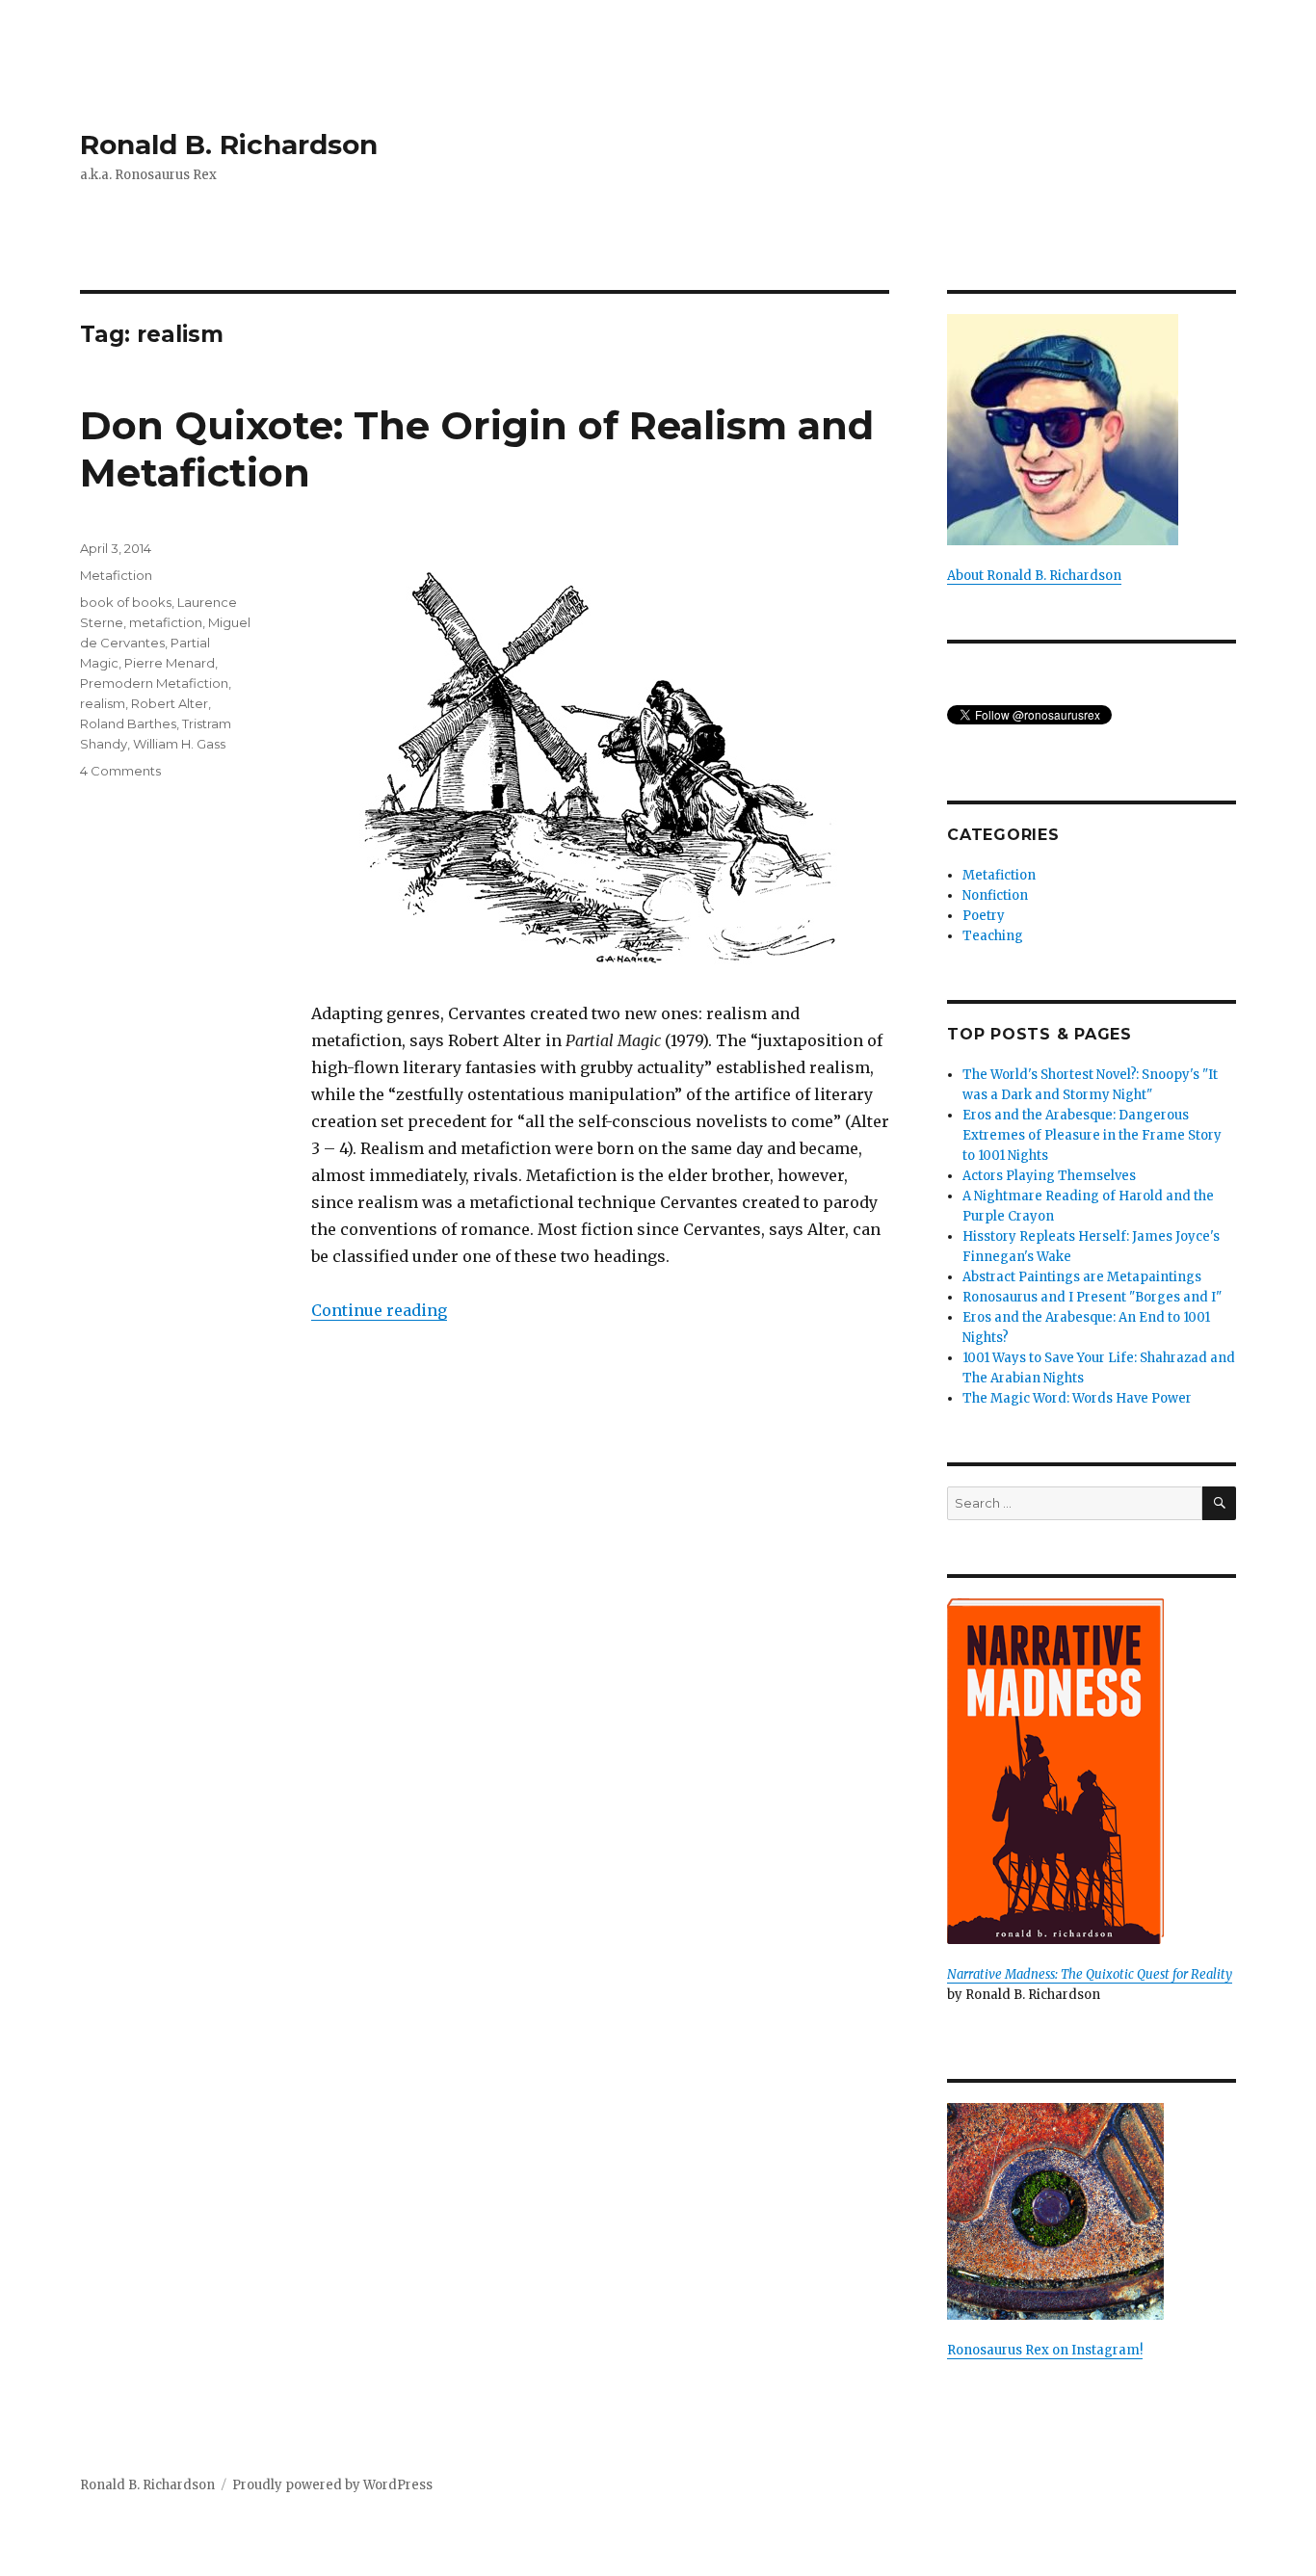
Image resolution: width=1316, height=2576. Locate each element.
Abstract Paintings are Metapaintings (1082, 1277)
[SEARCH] (1219, 1503)
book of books (126, 602)
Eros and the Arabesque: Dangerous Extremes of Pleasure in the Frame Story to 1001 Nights (1092, 1135)
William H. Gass (179, 744)
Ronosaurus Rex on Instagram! (1045, 2350)
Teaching (993, 936)
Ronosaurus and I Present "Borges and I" (1092, 1297)
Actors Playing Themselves (1049, 1176)
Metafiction (116, 575)
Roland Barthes (128, 723)
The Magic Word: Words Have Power (1077, 1398)
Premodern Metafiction (154, 683)
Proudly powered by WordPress (332, 2485)
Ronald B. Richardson (229, 145)
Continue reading (379, 1310)
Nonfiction (995, 895)
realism (103, 703)
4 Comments (120, 771)
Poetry (984, 916)
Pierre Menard (170, 663)
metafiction (166, 622)
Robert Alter (170, 703)
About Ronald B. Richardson (1034, 576)
